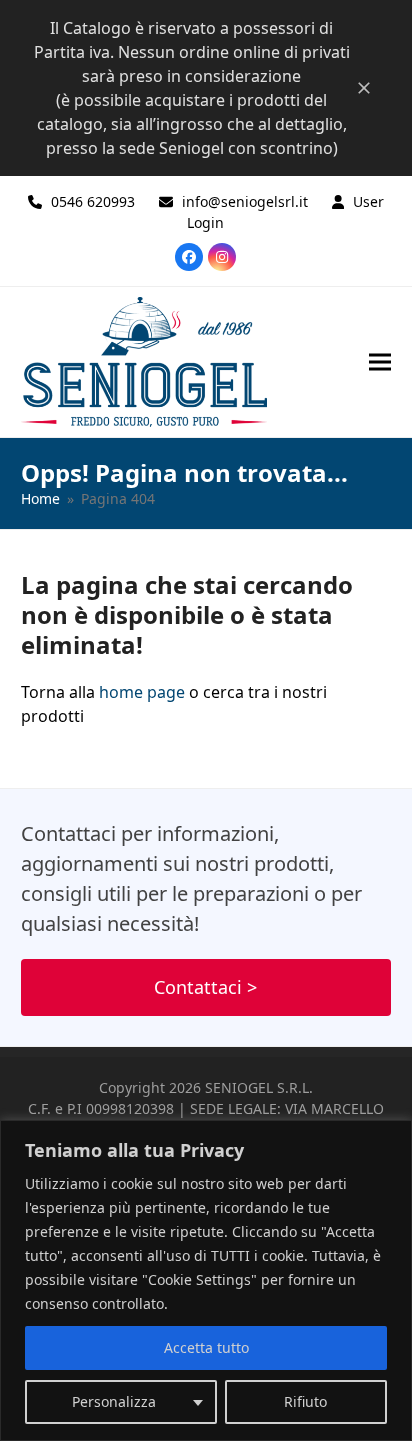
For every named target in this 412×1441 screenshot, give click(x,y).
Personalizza (114, 1401)
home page (142, 692)
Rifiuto (305, 1401)
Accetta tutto (206, 1347)
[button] (380, 361)
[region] (206, 1280)
